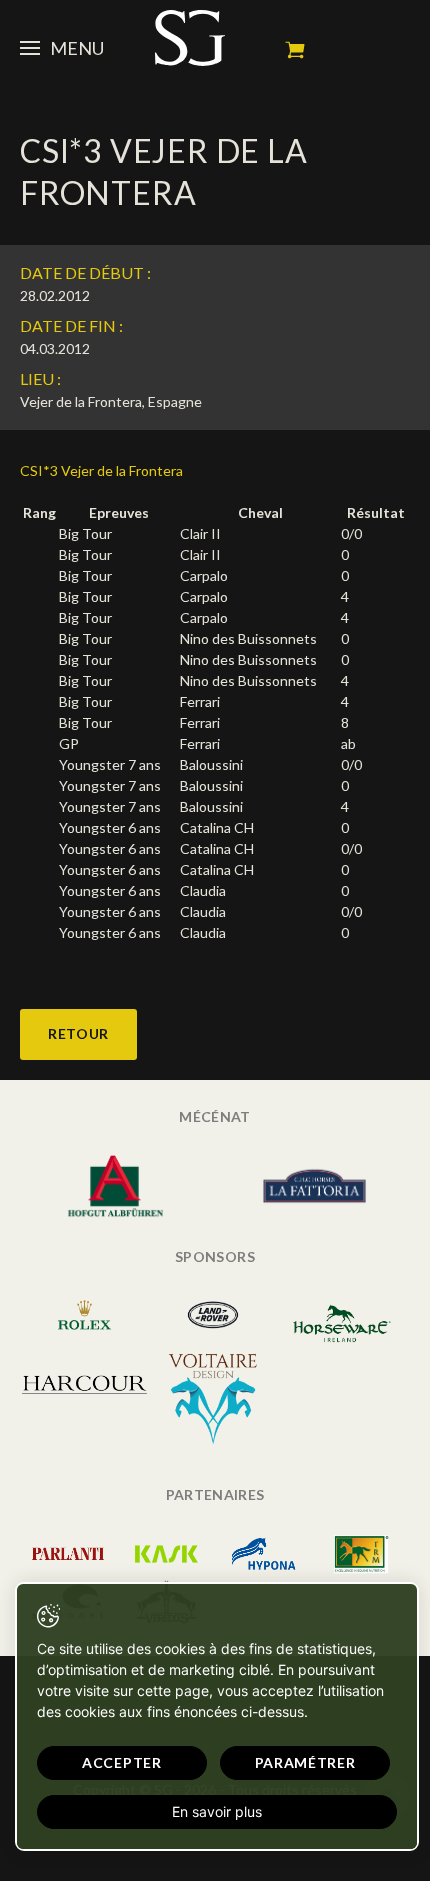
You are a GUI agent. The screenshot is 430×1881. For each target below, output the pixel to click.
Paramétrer (305, 1762)
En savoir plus (217, 1811)
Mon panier (295, 50)
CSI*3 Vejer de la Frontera (101, 470)
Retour (78, 1033)
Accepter (122, 1762)
